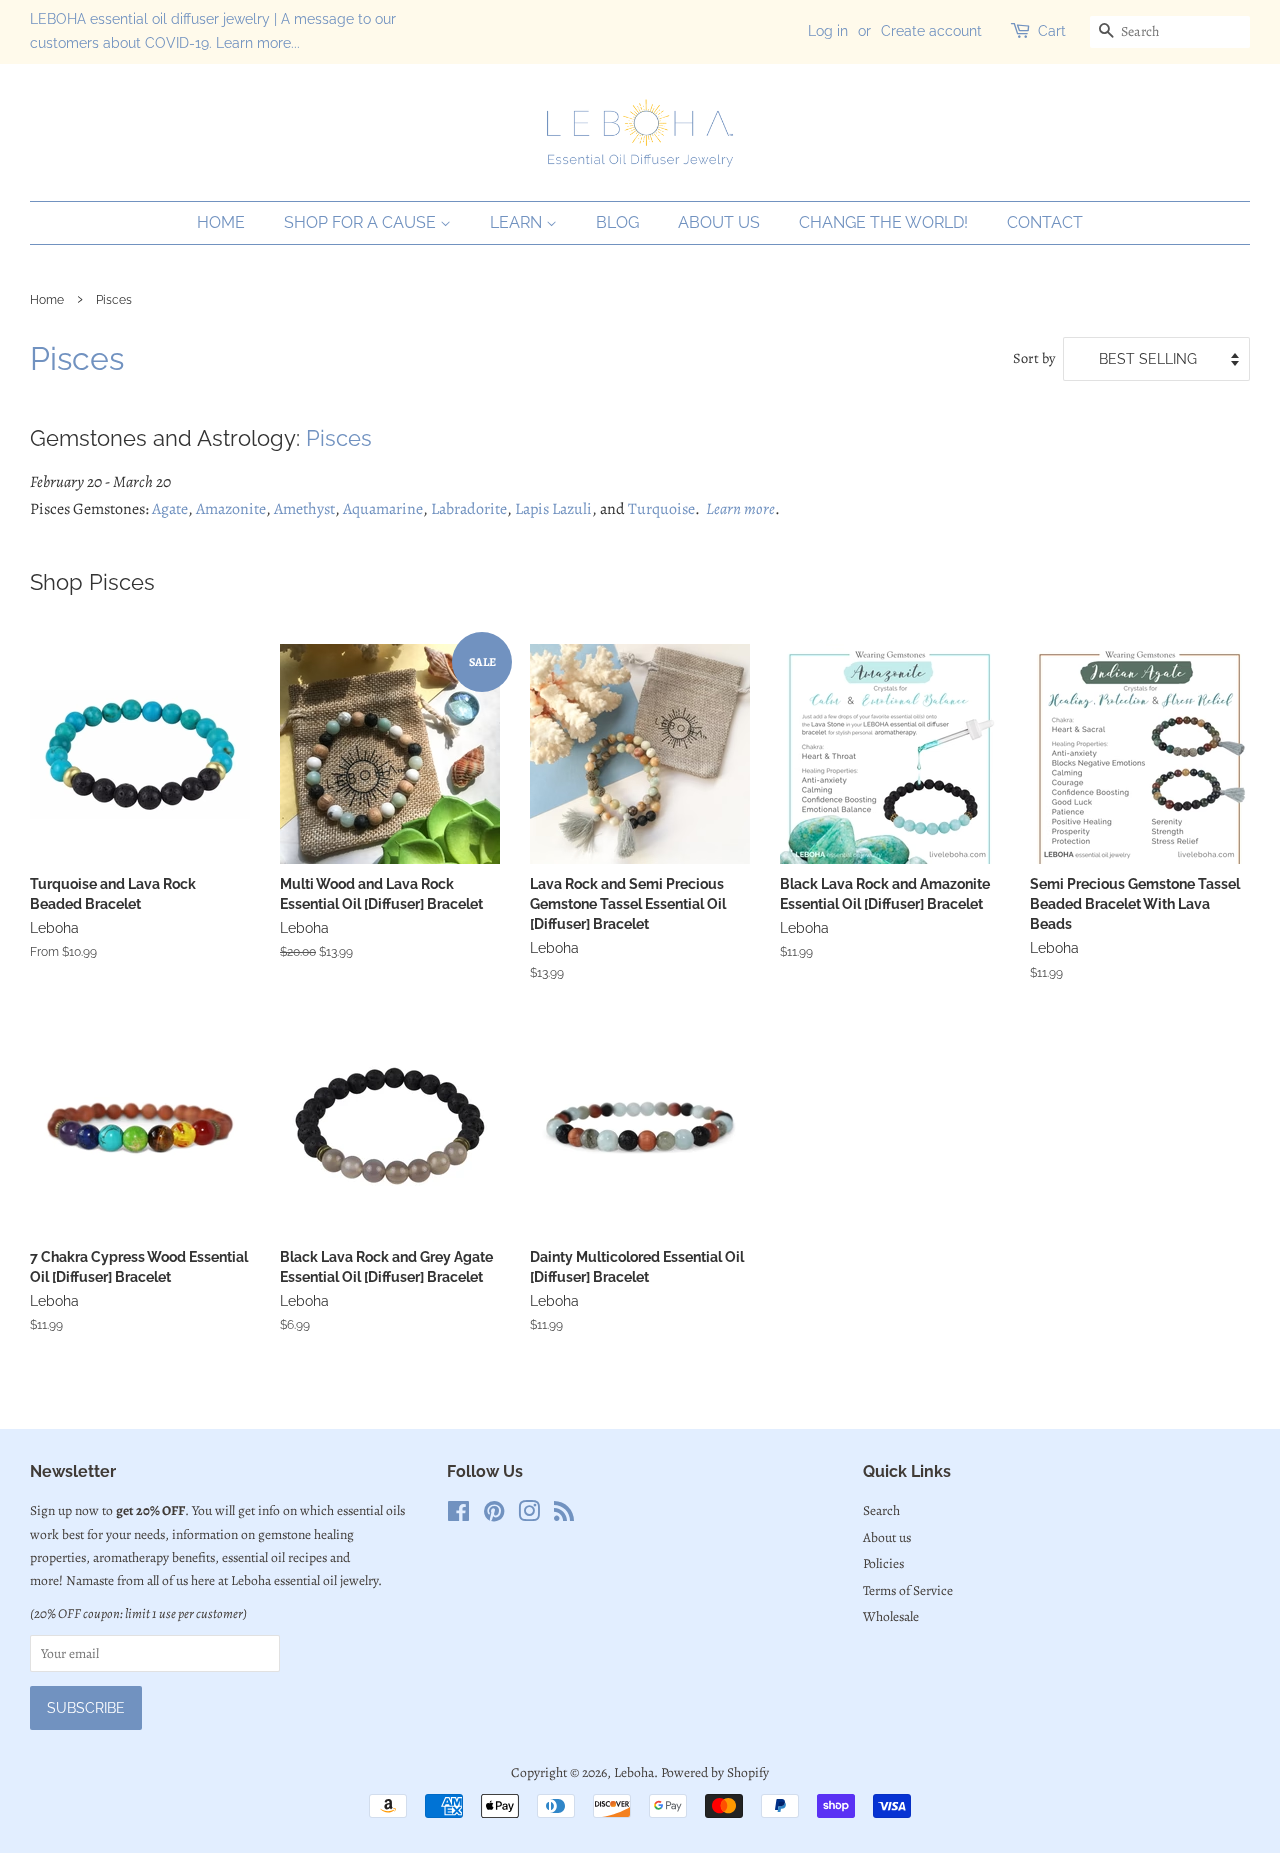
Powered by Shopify (715, 1772)
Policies (883, 1563)
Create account (931, 31)
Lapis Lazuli (553, 509)
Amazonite (231, 509)
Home (221, 222)
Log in (828, 31)
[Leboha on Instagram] (529, 1515)
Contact (1045, 222)
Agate (170, 509)
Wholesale (891, 1616)
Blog (617, 222)
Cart (1052, 31)
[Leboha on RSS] (564, 1515)
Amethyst (304, 509)
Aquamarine (383, 509)
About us (719, 222)
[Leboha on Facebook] (458, 1515)
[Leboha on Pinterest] (494, 1515)
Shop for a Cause (362, 222)
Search (881, 1510)
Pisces (339, 438)
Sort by (1034, 358)
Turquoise (661, 509)
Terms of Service (908, 1590)
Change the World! (883, 222)
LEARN (518, 222)
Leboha (634, 1772)
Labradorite (469, 509)
